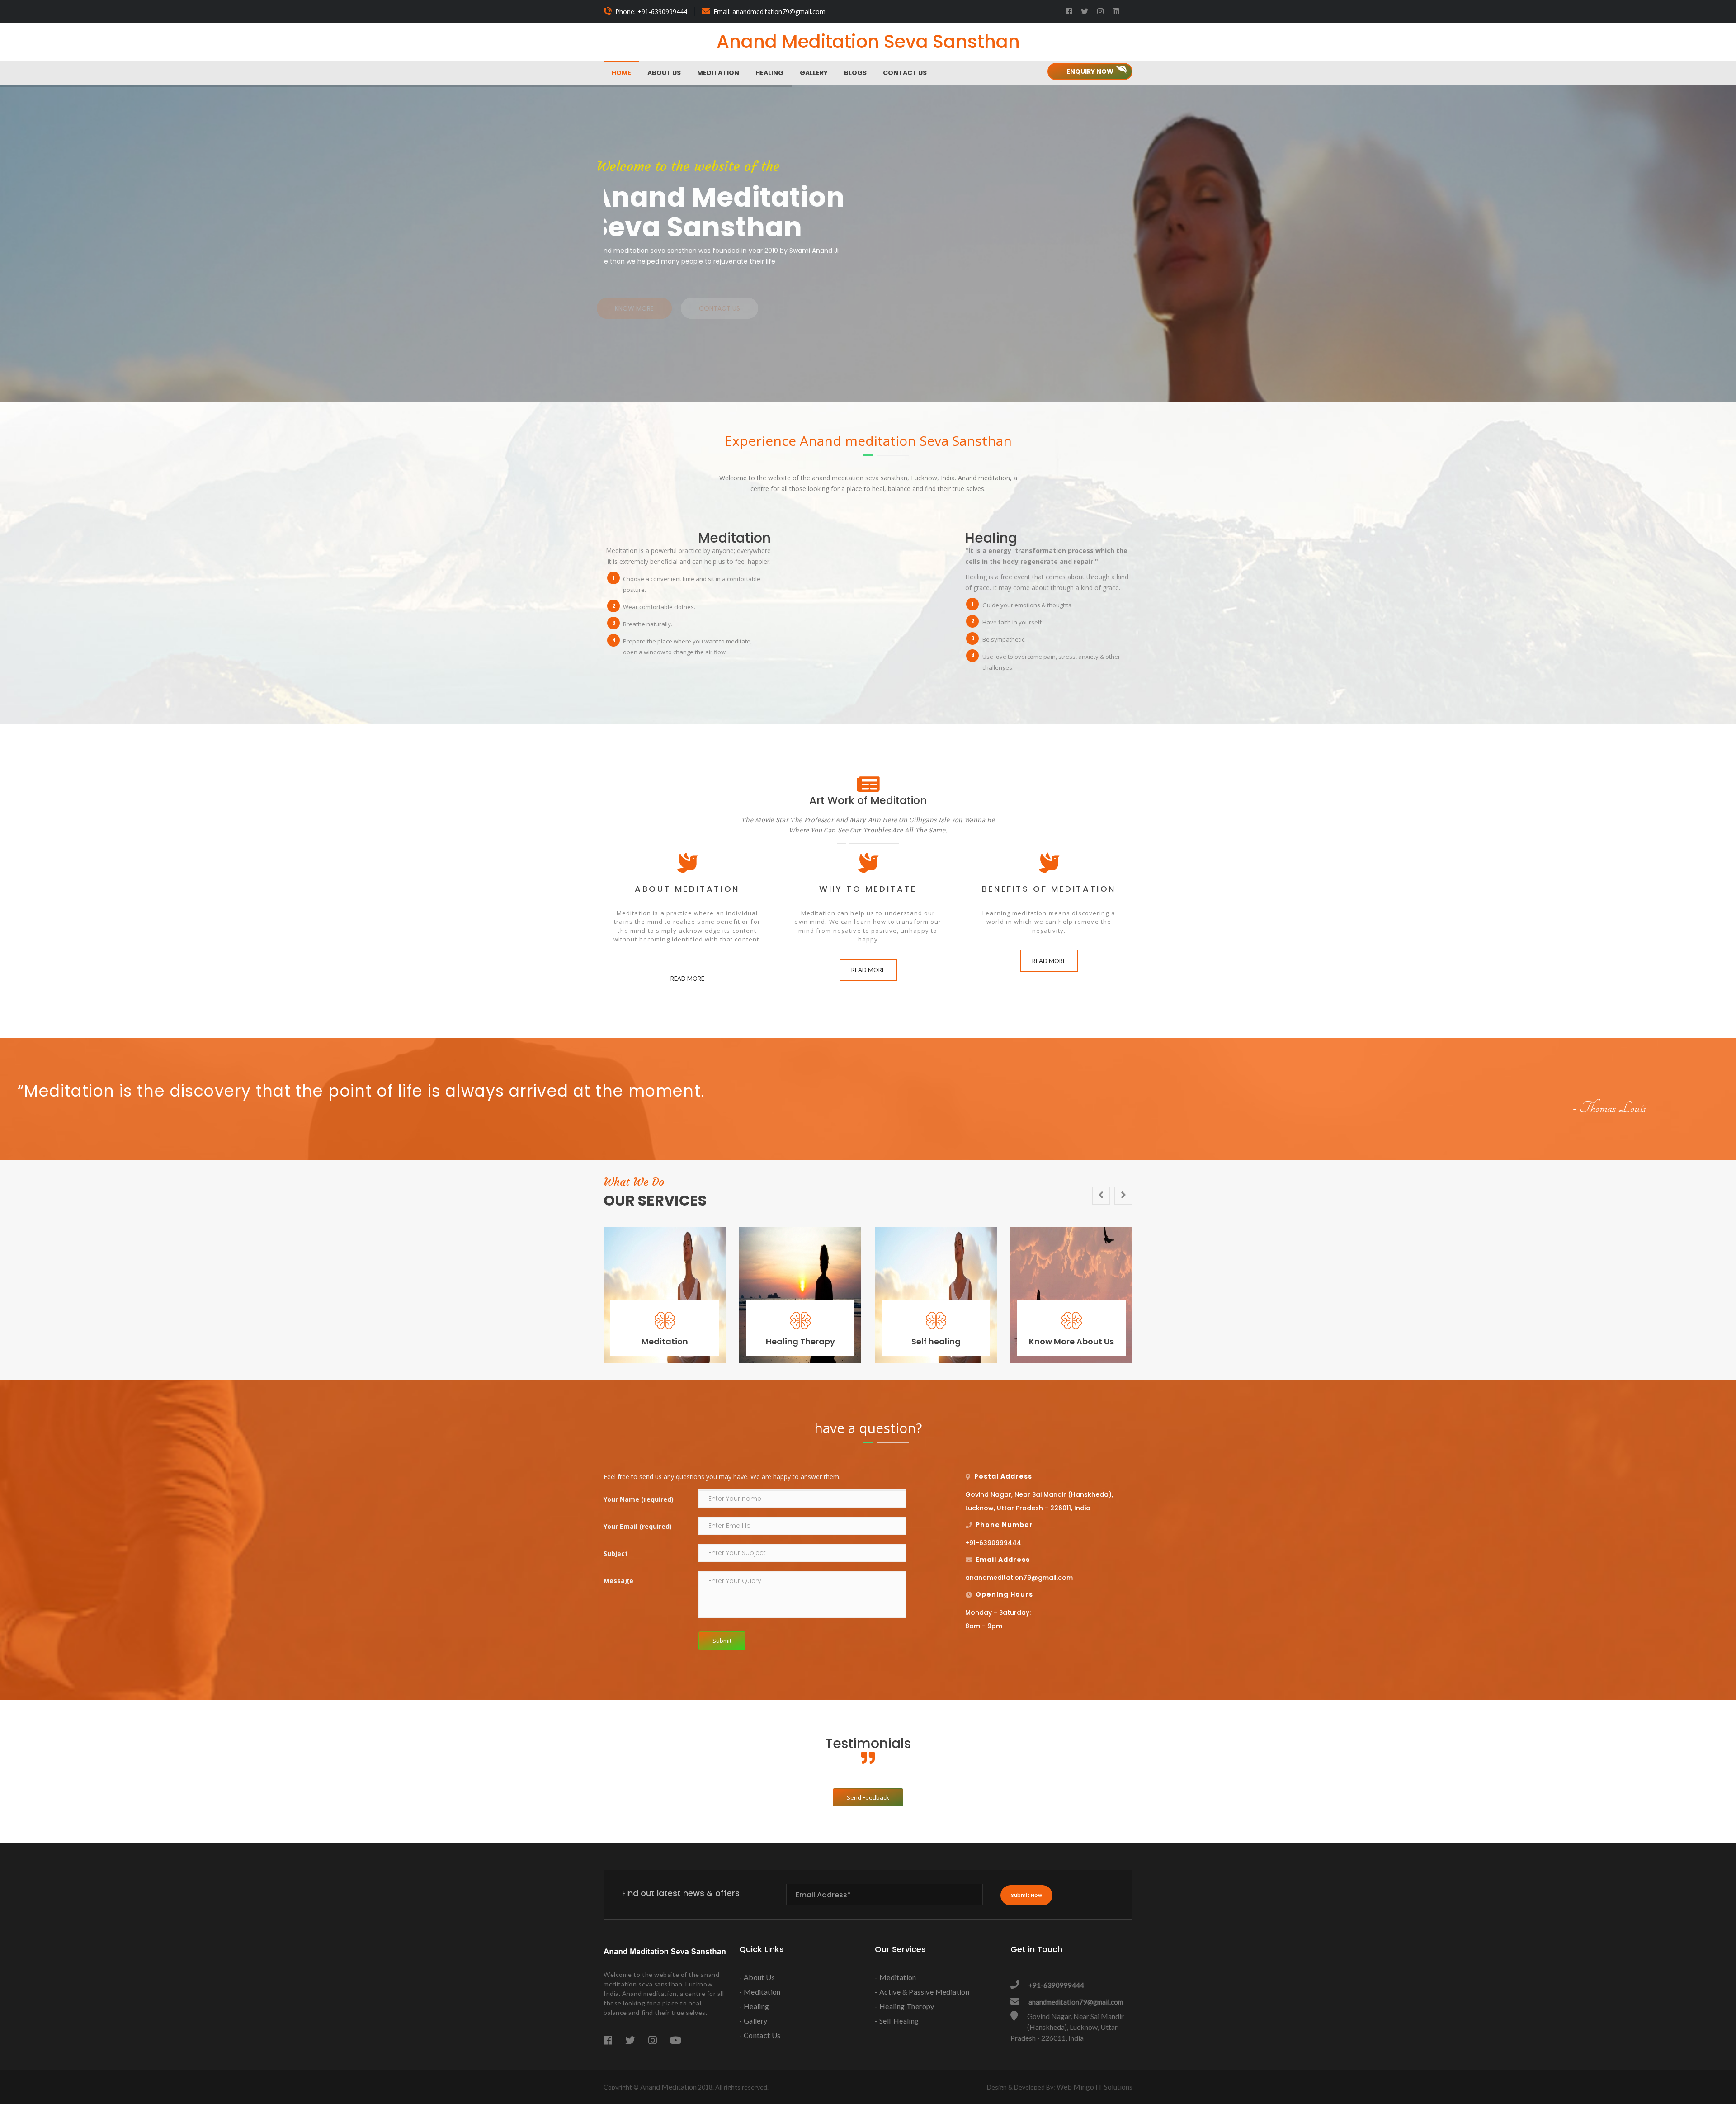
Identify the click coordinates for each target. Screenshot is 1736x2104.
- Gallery (753, 2021)
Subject (616, 1553)
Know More (995, 298)
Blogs (855, 73)
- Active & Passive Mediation (922, 1992)
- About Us (757, 1977)
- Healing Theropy (905, 2006)
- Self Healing (897, 2021)
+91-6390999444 (1056, 1985)
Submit (722, 1641)
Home (621, 73)
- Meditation (760, 1992)
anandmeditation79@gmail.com (1076, 2002)
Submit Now (1026, 1895)
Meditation (718, 73)
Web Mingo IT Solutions (1094, 2087)
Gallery (814, 73)
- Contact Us (760, 2035)
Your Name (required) (639, 1499)
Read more (687, 979)
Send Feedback (868, 1797)
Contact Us (905, 73)
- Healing (754, 2006)
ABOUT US (664, 73)
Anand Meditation (668, 2087)
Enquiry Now (1090, 71)
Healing (769, 73)
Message (618, 1581)
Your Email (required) (638, 1526)
